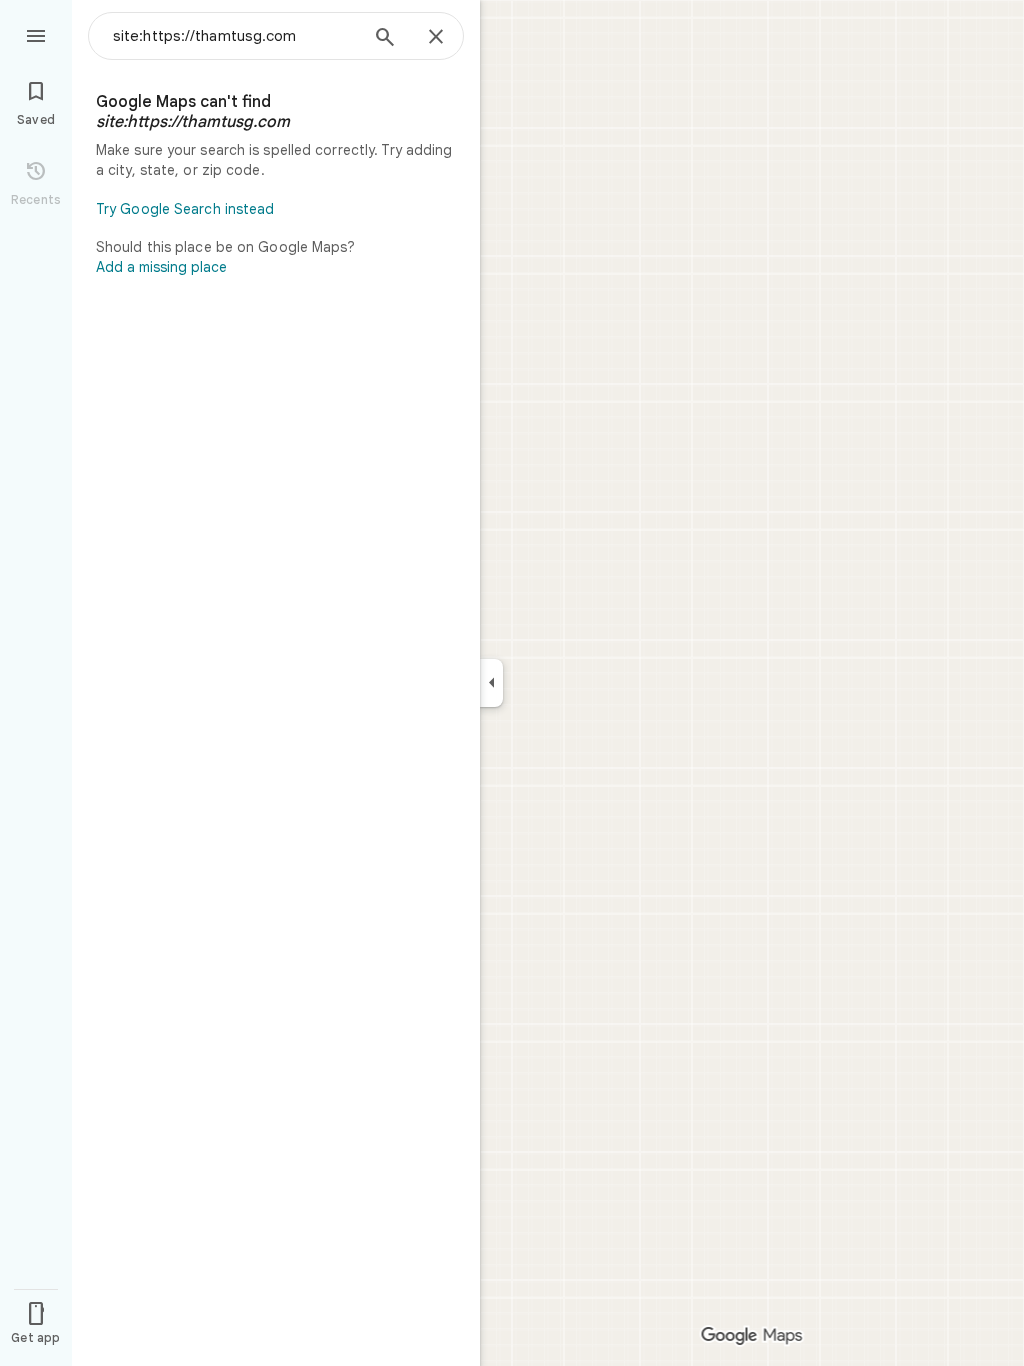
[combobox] (235, 36)
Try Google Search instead (185, 209)
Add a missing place (161, 267)
